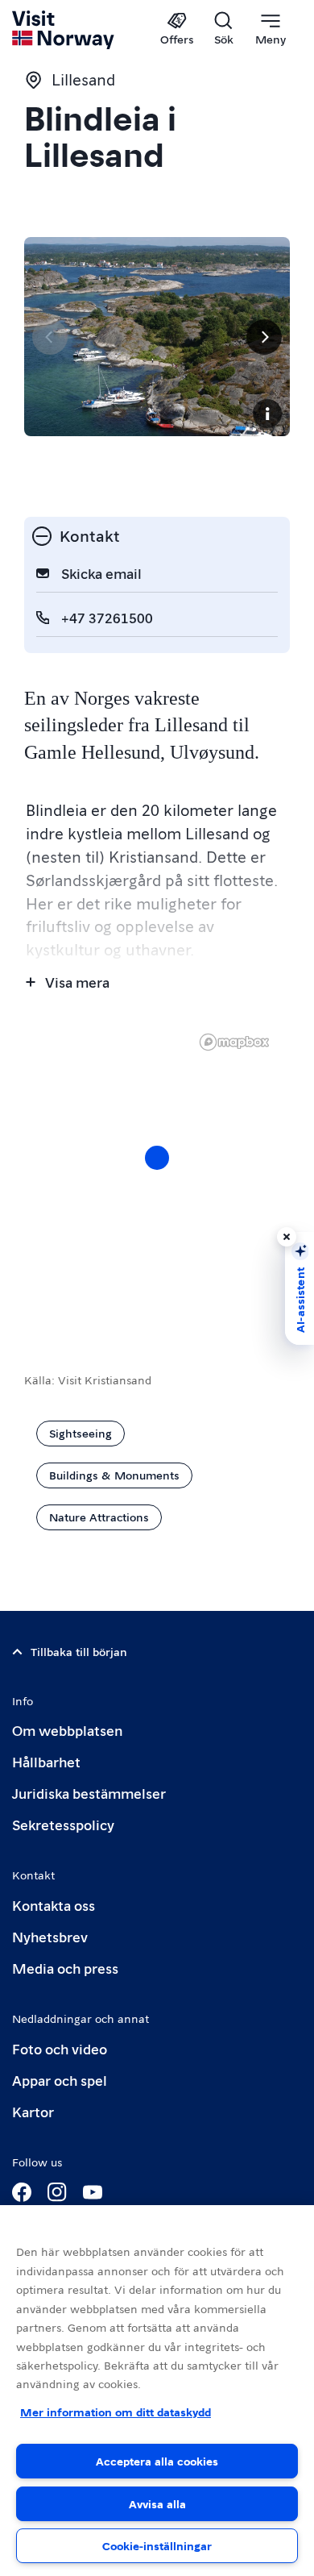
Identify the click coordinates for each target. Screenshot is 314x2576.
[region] (157, 1174)
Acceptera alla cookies (157, 2461)
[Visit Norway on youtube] (93, 2192)
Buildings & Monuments (114, 1475)
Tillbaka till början (79, 1651)
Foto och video (60, 2048)
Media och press (65, 1968)
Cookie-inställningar (157, 2545)
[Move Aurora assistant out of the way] (287, 1237)
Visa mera (77, 982)
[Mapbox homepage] (234, 1042)
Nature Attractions (99, 1517)
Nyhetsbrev (50, 1936)
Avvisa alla (157, 2503)
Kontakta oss (54, 1905)
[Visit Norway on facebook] (22, 2192)
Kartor (33, 2111)
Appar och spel (60, 2080)
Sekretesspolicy (63, 1824)
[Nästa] (264, 337)
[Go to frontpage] (64, 30)
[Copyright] (267, 414)
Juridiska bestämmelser (89, 1793)
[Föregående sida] (50, 337)
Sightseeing (81, 1433)
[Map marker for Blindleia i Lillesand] (157, 1158)
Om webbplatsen (67, 1730)
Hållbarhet (46, 1761)
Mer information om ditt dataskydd (116, 2412)
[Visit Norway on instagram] (57, 2192)
